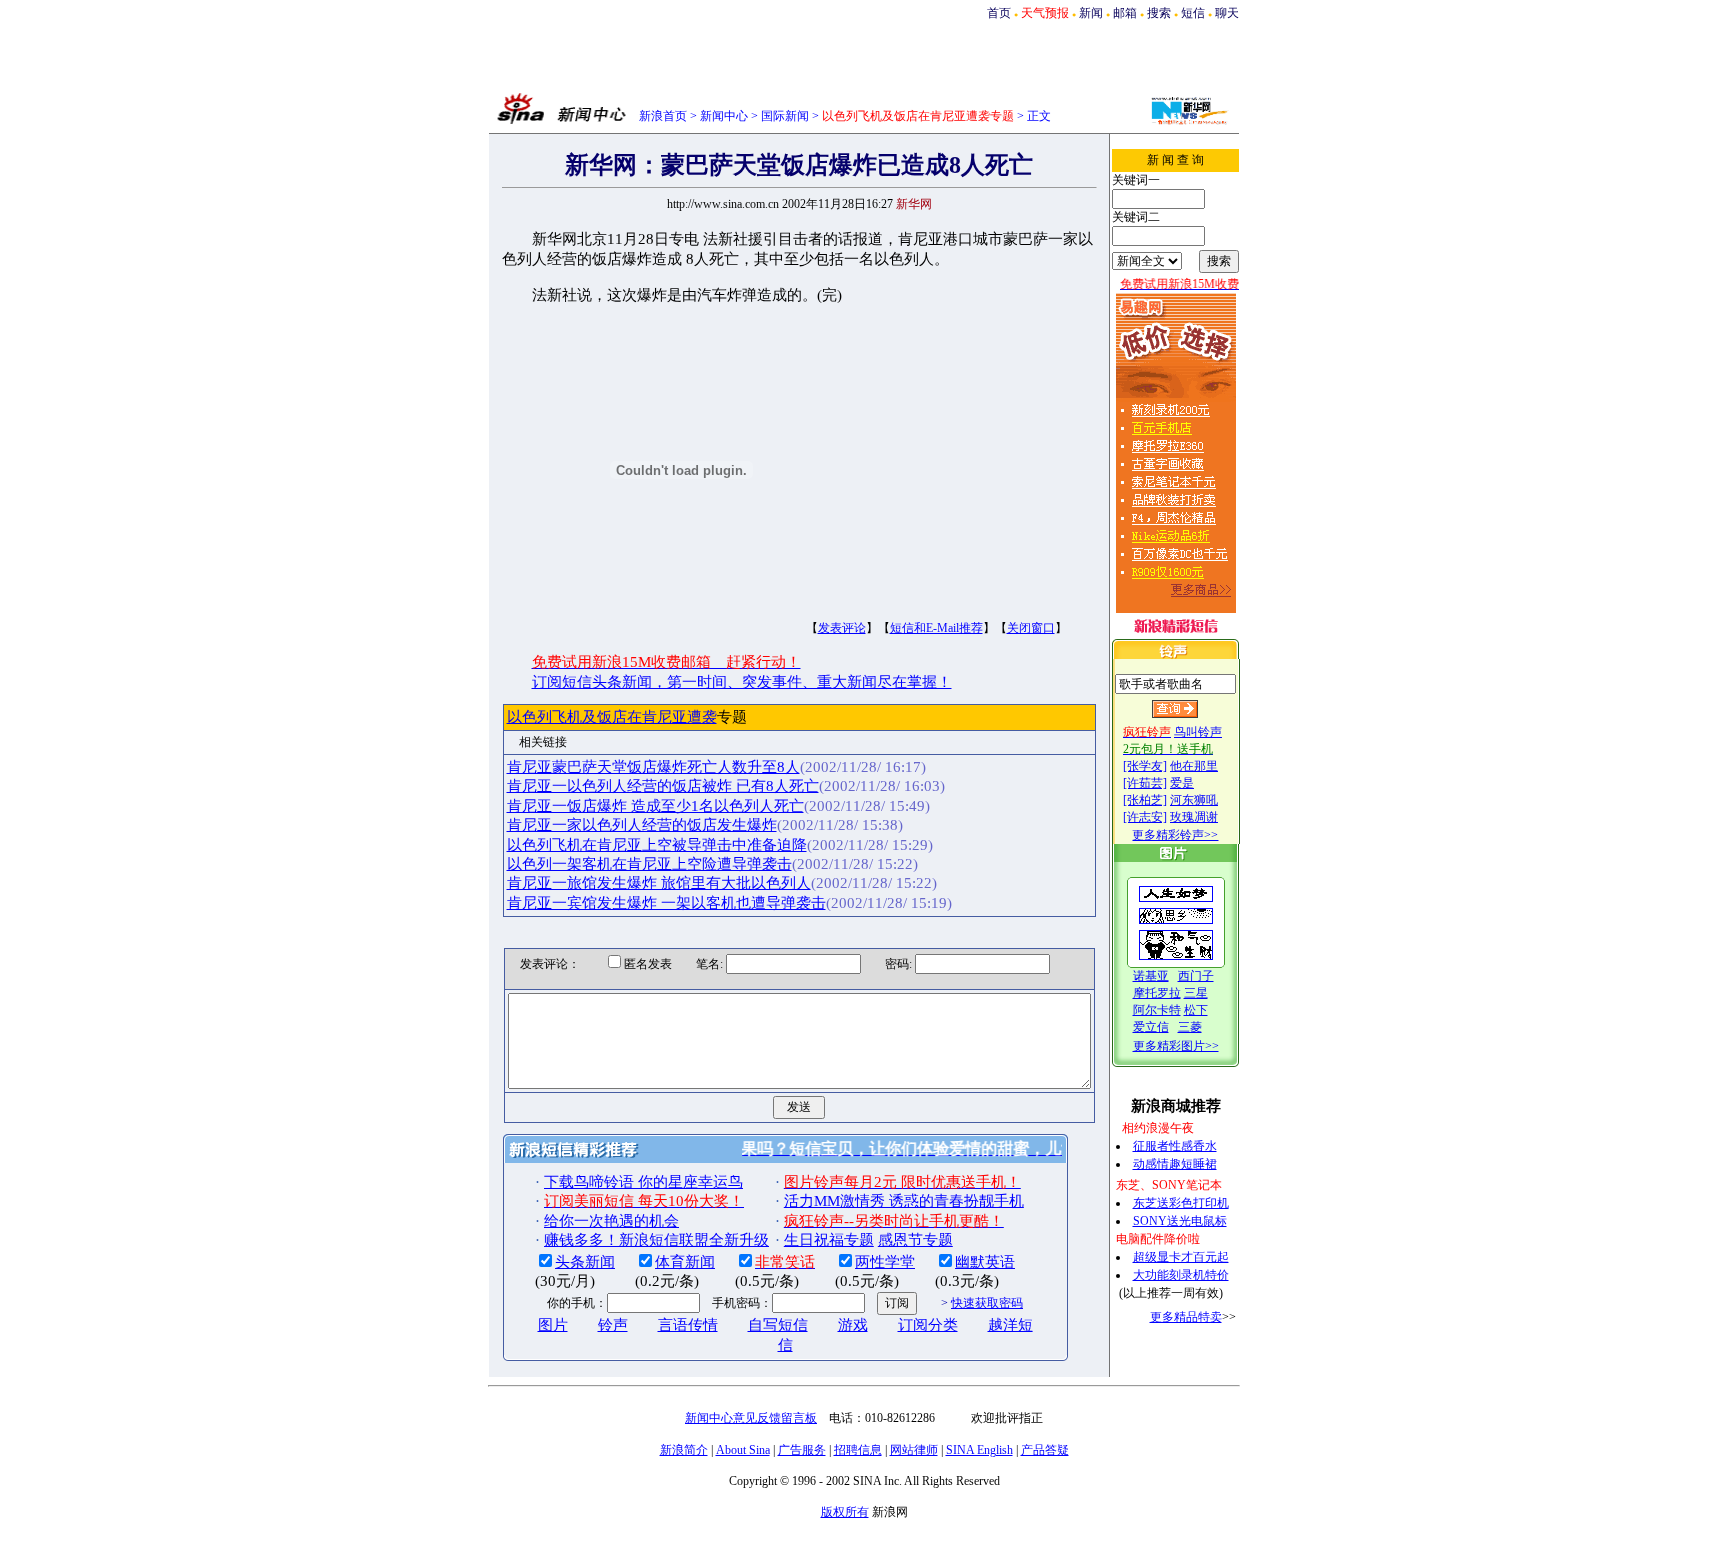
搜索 (1159, 13)
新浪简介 (684, 1450)
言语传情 (688, 1325)
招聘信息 (858, 1450)
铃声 (613, 1325)
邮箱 (1125, 13)
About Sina (743, 1450)
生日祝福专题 (829, 1240)
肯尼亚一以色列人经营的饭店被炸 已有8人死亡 (663, 786)
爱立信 (1151, 1027)
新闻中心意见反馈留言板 (751, 1418)
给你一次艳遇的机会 (611, 1221)
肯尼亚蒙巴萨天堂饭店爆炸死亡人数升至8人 (653, 767)
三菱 (1190, 1027)
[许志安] (1145, 817)
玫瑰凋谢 (1194, 817)
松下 (1196, 1010)
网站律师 (914, 1450)
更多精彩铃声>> (1175, 835)
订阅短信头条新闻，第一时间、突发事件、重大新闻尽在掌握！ (742, 682)
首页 (999, 13)
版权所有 (845, 1512)
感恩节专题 (915, 1240)
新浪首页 (663, 116)
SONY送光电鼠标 (1180, 1221)
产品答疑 (1045, 1450)
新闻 (1091, 13)
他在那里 (1194, 766)
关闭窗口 (1031, 628)
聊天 (1227, 13)
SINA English (979, 1450)
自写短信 (778, 1325)
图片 (553, 1325)
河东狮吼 (1194, 800)
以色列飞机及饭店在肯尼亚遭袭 (612, 717)
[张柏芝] (1145, 800)
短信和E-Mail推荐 (936, 628)
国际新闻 (785, 116)
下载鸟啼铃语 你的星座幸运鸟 (643, 1182)
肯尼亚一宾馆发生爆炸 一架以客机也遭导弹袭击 (666, 903)
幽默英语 (985, 1262)
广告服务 (802, 1450)
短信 (1193, 13)
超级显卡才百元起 (1181, 1257)
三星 (1196, 993)
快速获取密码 (987, 1303)
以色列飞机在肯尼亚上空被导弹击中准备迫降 (657, 845)
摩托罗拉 (1157, 993)
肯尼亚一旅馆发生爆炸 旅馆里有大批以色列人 (659, 883)
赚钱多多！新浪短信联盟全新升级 (656, 1240)
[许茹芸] (1145, 783)
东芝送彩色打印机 (1181, 1203)
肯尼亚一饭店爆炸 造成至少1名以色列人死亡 (655, 806)
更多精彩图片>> (1176, 1046)
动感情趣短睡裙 (1175, 1164)
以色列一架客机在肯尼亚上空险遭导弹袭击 (649, 864)
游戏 (853, 1325)
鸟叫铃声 (1198, 732)
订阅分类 (928, 1325)
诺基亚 (1151, 976)
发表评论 (842, 628)
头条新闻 (585, 1262)
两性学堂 (885, 1262)
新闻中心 (724, 116)
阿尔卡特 (1157, 1010)
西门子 (1196, 976)
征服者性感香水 (1175, 1146)
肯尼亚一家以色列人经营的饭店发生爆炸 (642, 825)
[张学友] (1145, 766)
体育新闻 (685, 1262)
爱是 (1182, 783)
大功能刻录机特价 (1181, 1275)
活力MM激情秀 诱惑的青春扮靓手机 (904, 1201)
